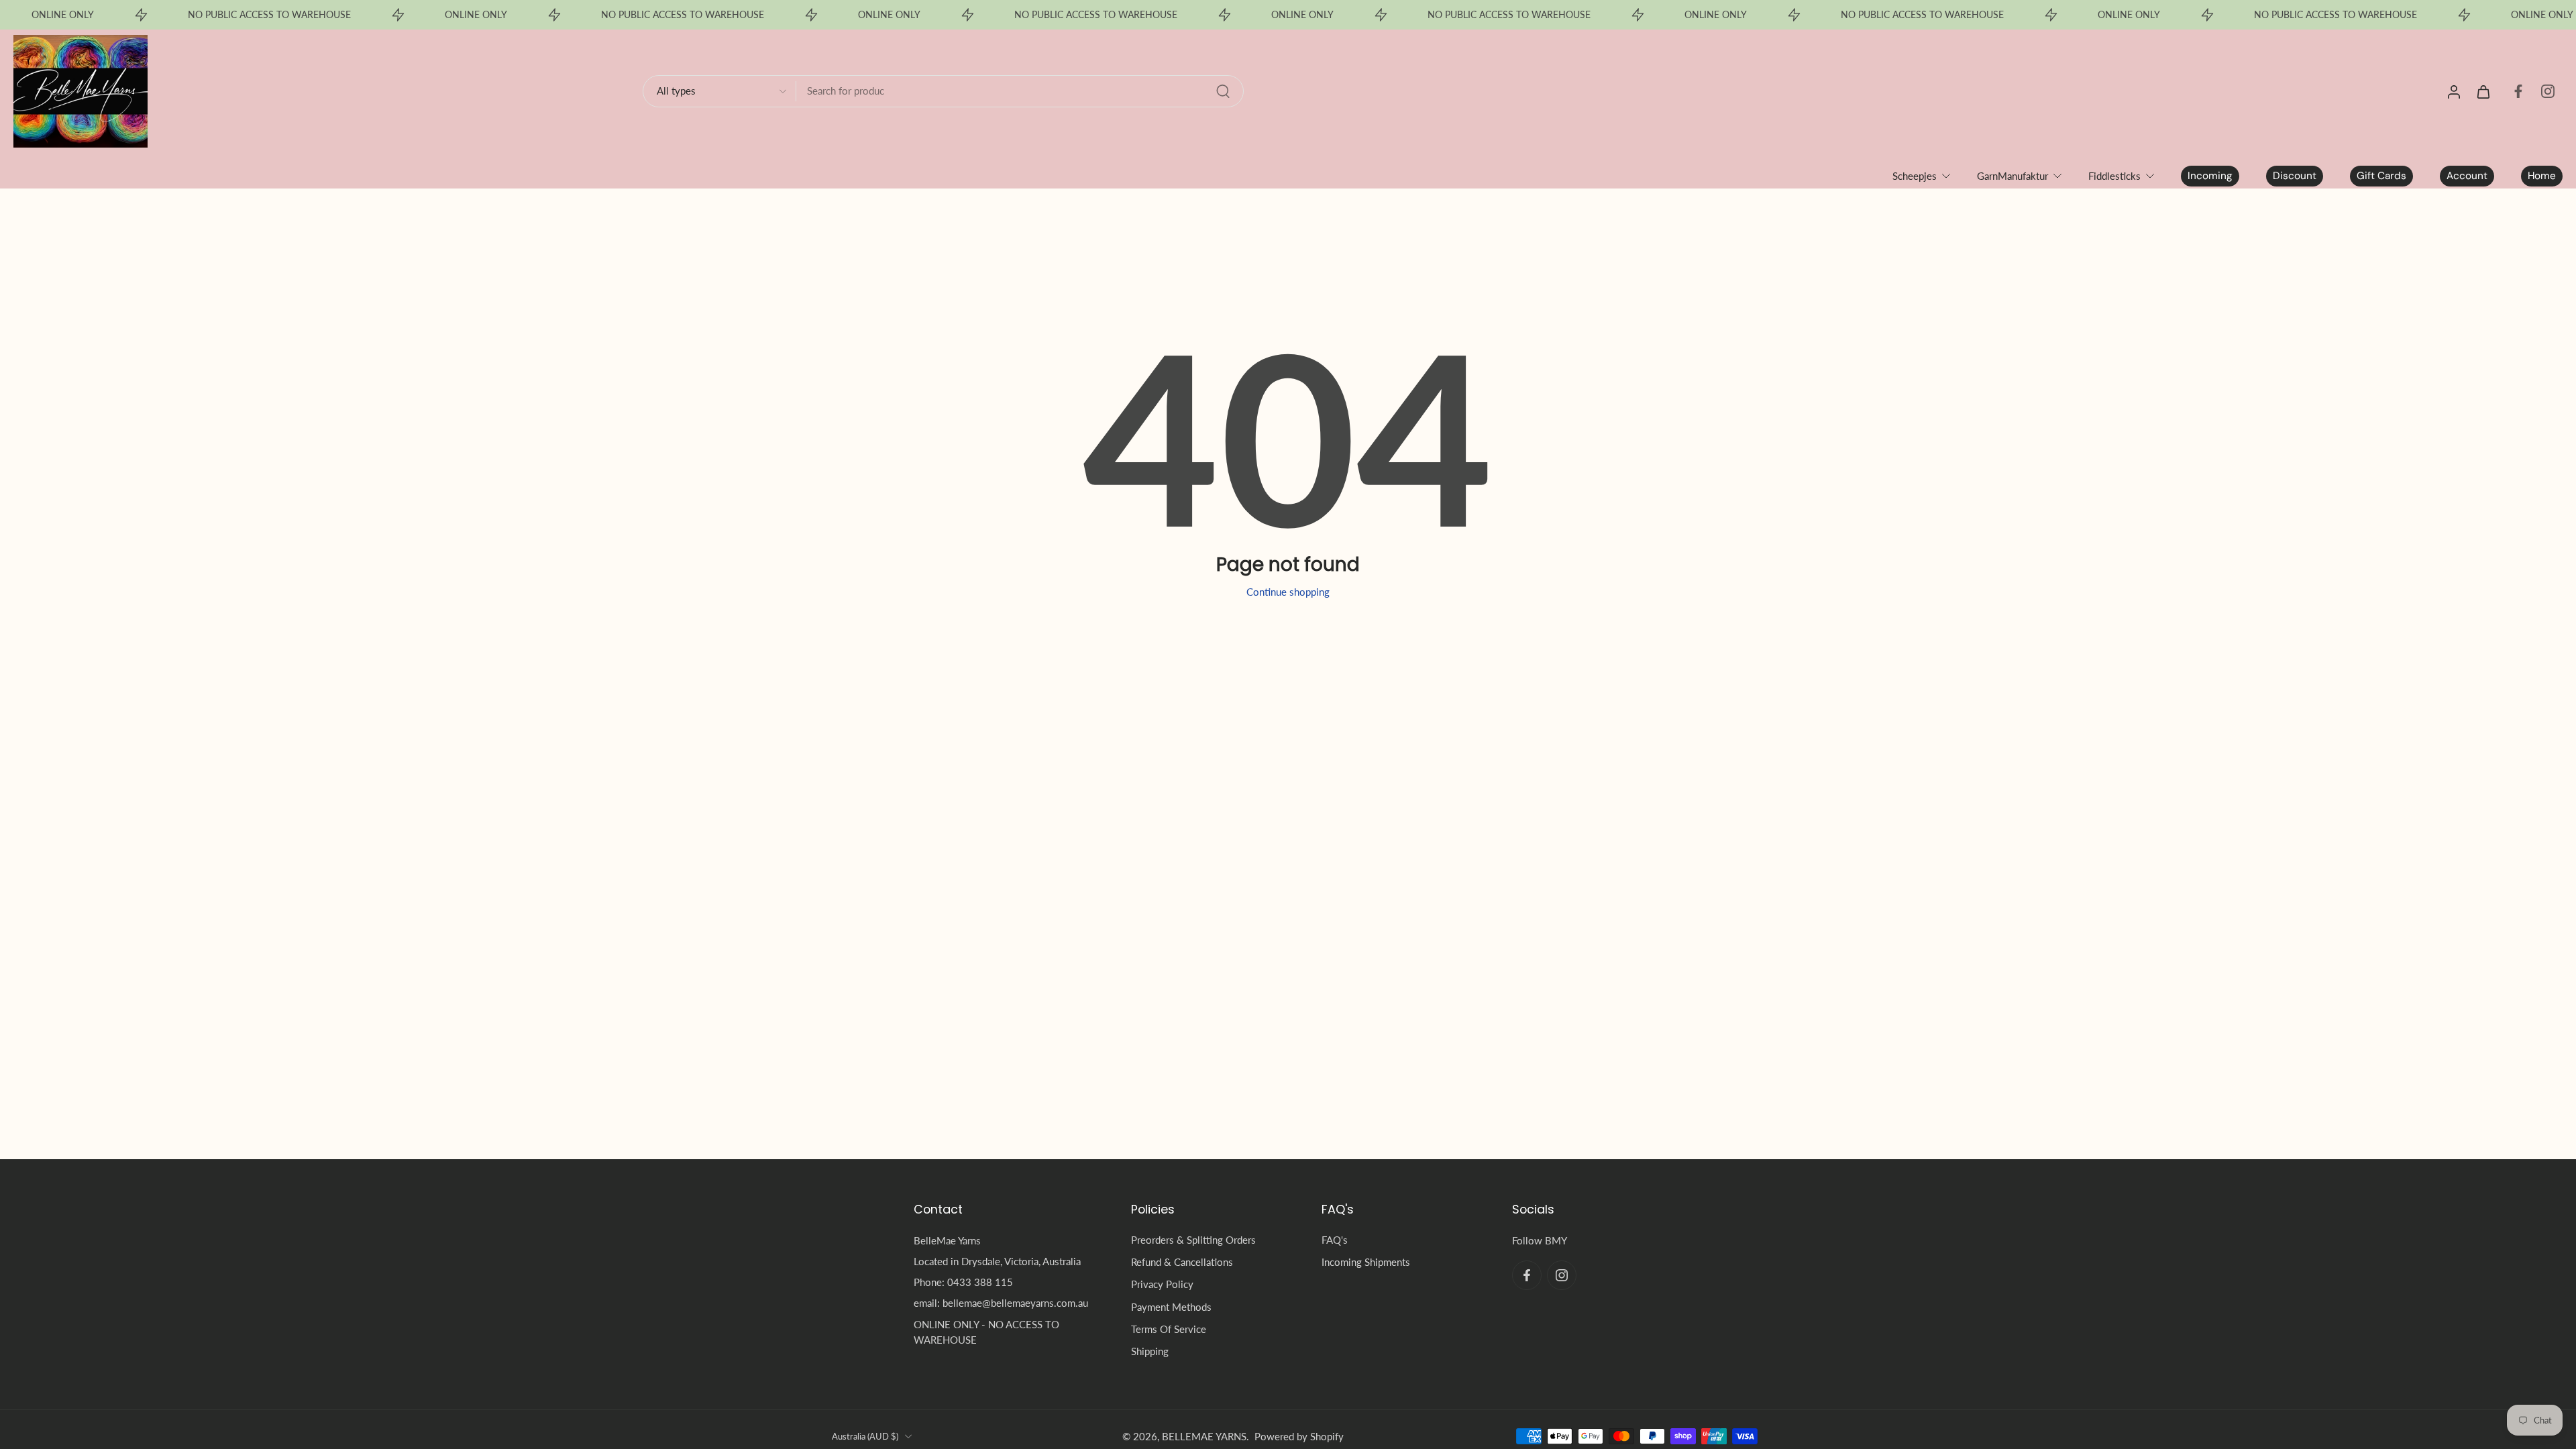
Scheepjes (1915, 176)
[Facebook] (2518, 91)
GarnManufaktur (2012, 176)
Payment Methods (1171, 1306)
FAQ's (1335, 1240)
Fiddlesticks (2114, 176)
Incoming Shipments (1366, 1262)
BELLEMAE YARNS (1204, 1436)
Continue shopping (1288, 592)
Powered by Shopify (1299, 1436)
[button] (1002, 1210)
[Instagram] (2548, 91)
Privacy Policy (1162, 1284)
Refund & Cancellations (1182, 1262)
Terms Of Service (1169, 1329)
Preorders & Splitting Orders (1193, 1240)
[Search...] (1223, 91)
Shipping (1150, 1351)
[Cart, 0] (2483, 91)
